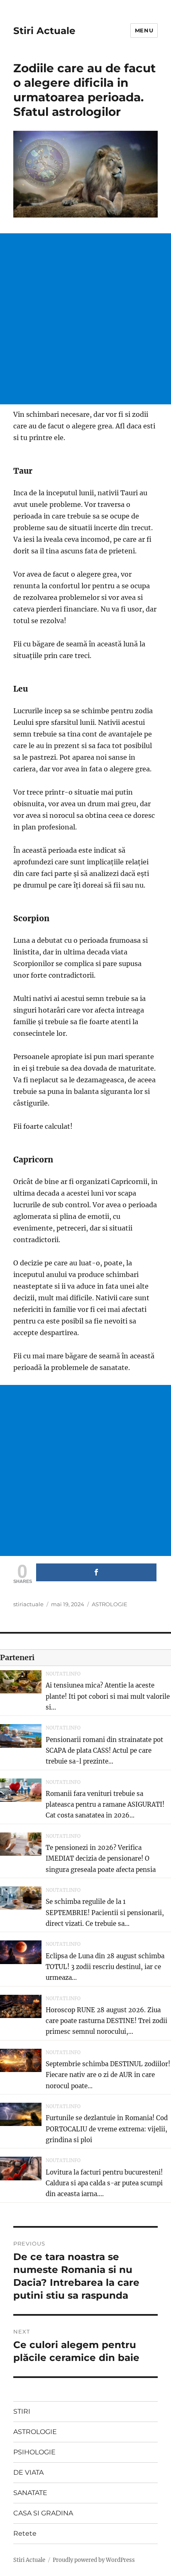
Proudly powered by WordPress (94, 2560)
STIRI (22, 2411)
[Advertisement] (85, 319)
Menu (144, 30)
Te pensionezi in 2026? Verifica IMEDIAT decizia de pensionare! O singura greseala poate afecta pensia (101, 1859)
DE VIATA (28, 2472)
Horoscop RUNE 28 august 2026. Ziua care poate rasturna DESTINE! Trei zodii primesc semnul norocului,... (106, 2021)
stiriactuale (28, 1604)
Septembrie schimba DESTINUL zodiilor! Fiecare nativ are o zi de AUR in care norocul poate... (108, 2075)
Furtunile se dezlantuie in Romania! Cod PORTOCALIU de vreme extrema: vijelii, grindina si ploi (107, 2129)
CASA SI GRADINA (43, 2513)
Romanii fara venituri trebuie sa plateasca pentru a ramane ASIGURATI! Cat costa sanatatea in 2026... (105, 1805)
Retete (25, 2533)
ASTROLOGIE (110, 1604)
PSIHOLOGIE (34, 2452)
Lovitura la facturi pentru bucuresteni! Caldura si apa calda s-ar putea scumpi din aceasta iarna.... (104, 2183)
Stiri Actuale (44, 31)
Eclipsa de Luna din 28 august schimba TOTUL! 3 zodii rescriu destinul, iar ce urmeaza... (105, 1967)
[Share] (96, 1572)
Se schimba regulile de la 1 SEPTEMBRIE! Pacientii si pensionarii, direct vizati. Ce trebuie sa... (105, 1913)
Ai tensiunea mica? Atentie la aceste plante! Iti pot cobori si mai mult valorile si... (108, 1696)
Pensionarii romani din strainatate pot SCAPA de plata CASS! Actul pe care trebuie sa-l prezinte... (104, 1751)
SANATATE (30, 2493)
